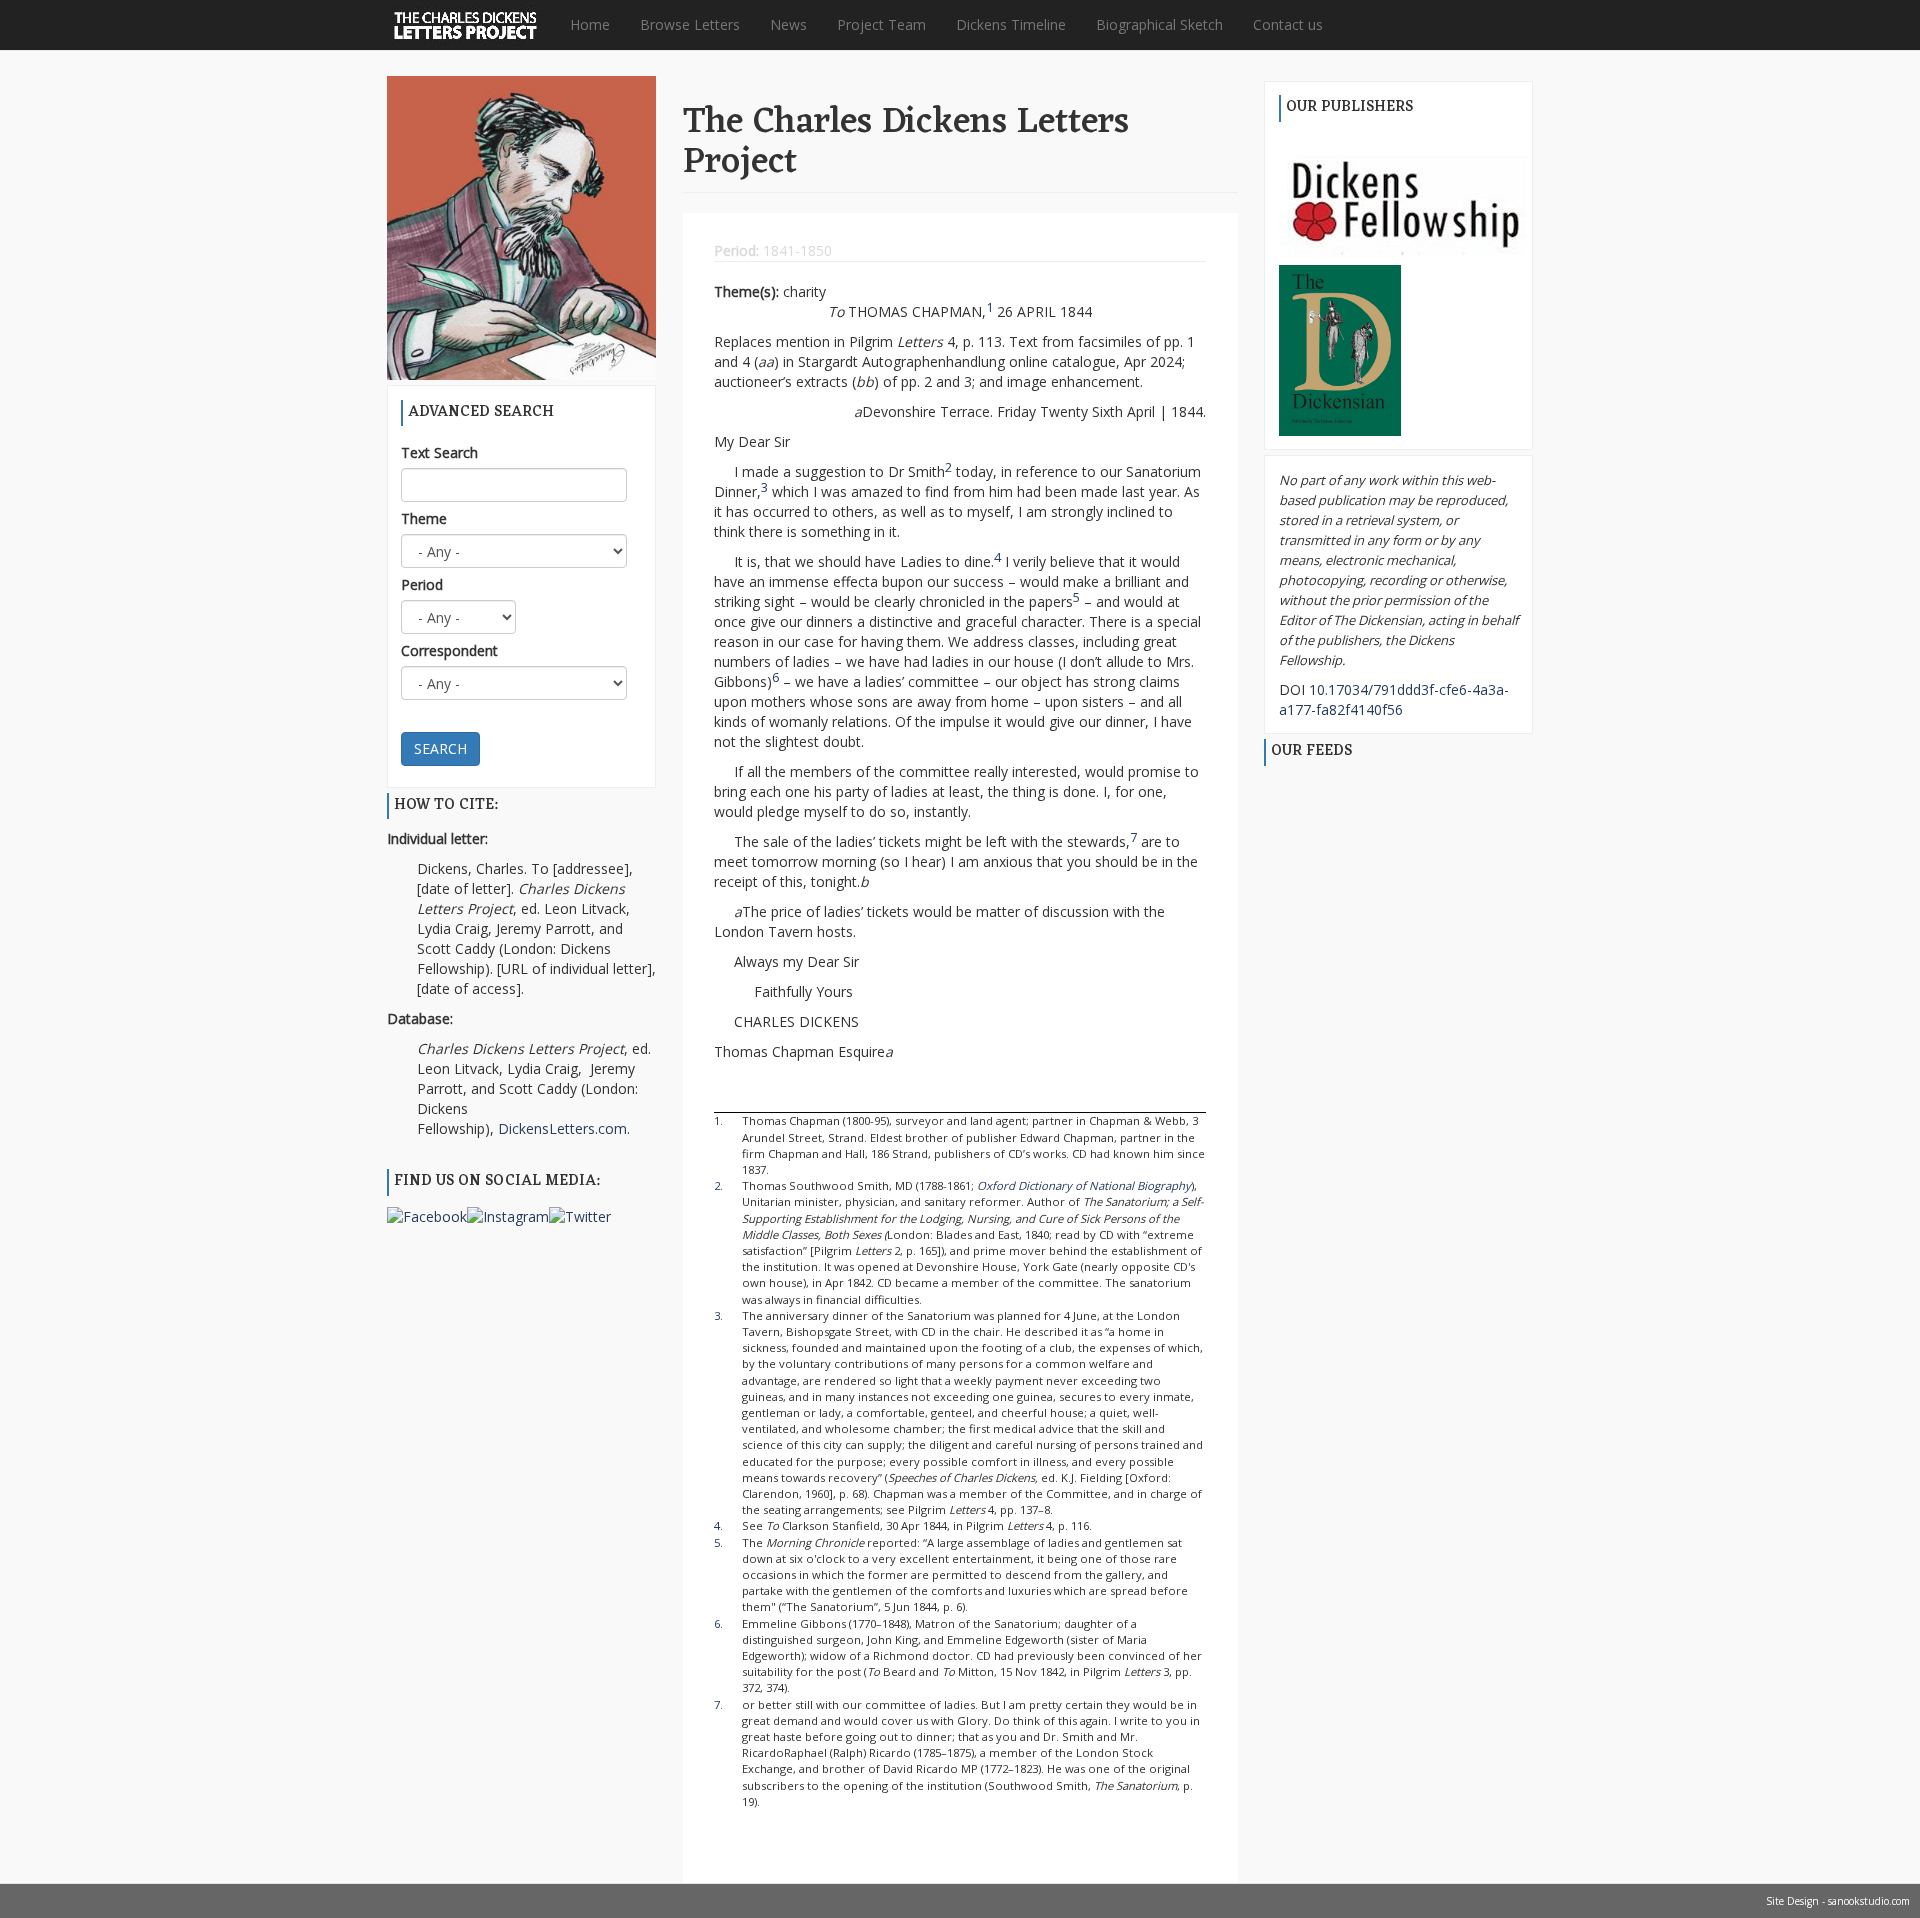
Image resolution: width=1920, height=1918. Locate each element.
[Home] (472, 26)
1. (718, 1120)
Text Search (439, 452)
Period (422, 584)
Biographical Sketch (1159, 24)
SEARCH (440, 748)
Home (590, 24)
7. (718, 1704)
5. (718, 1542)
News (788, 24)
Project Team (881, 24)
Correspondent (449, 650)
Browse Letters (690, 24)
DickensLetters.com (562, 1128)
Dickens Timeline (1011, 24)
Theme (424, 518)
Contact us (1288, 24)
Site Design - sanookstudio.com (1838, 1901)
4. (718, 1525)
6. (718, 1623)
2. (718, 1185)
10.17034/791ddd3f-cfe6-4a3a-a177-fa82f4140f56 (1394, 699)
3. (718, 1315)
